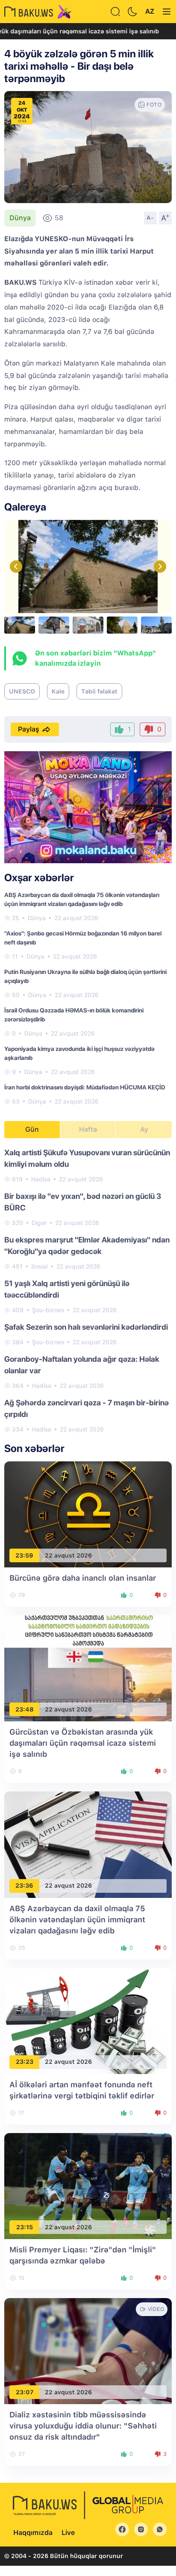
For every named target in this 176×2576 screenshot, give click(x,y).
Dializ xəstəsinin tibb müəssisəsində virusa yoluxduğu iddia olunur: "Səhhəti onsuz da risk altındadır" (83, 2426)
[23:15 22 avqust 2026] (88, 2185)
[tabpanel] (88, 1290)
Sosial (40, 1266)
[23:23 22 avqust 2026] (88, 2020)
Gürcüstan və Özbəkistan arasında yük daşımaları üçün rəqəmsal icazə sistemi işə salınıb (83, 1743)
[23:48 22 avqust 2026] (88, 1668)
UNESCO (22, 691)
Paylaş (29, 729)
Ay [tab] (144, 1129)
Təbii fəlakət (99, 691)
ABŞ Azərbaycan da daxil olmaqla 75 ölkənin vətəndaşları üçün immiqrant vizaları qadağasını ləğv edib (77, 1919)
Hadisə (41, 1179)
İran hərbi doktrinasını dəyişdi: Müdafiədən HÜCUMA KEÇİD (85, 1087)
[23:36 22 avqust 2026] (88, 1844)
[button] (160, 566)
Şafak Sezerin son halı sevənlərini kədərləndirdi (86, 1327)
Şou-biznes (48, 1310)
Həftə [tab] (88, 1129)
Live (68, 2533)
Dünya (20, 218)
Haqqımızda (33, 2533)
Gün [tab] (32, 1129)
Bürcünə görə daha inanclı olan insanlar (83, 1578)
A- (150, 218)
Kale (58, 691)
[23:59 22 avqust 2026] (88, 1514)
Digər (39, 1223)
